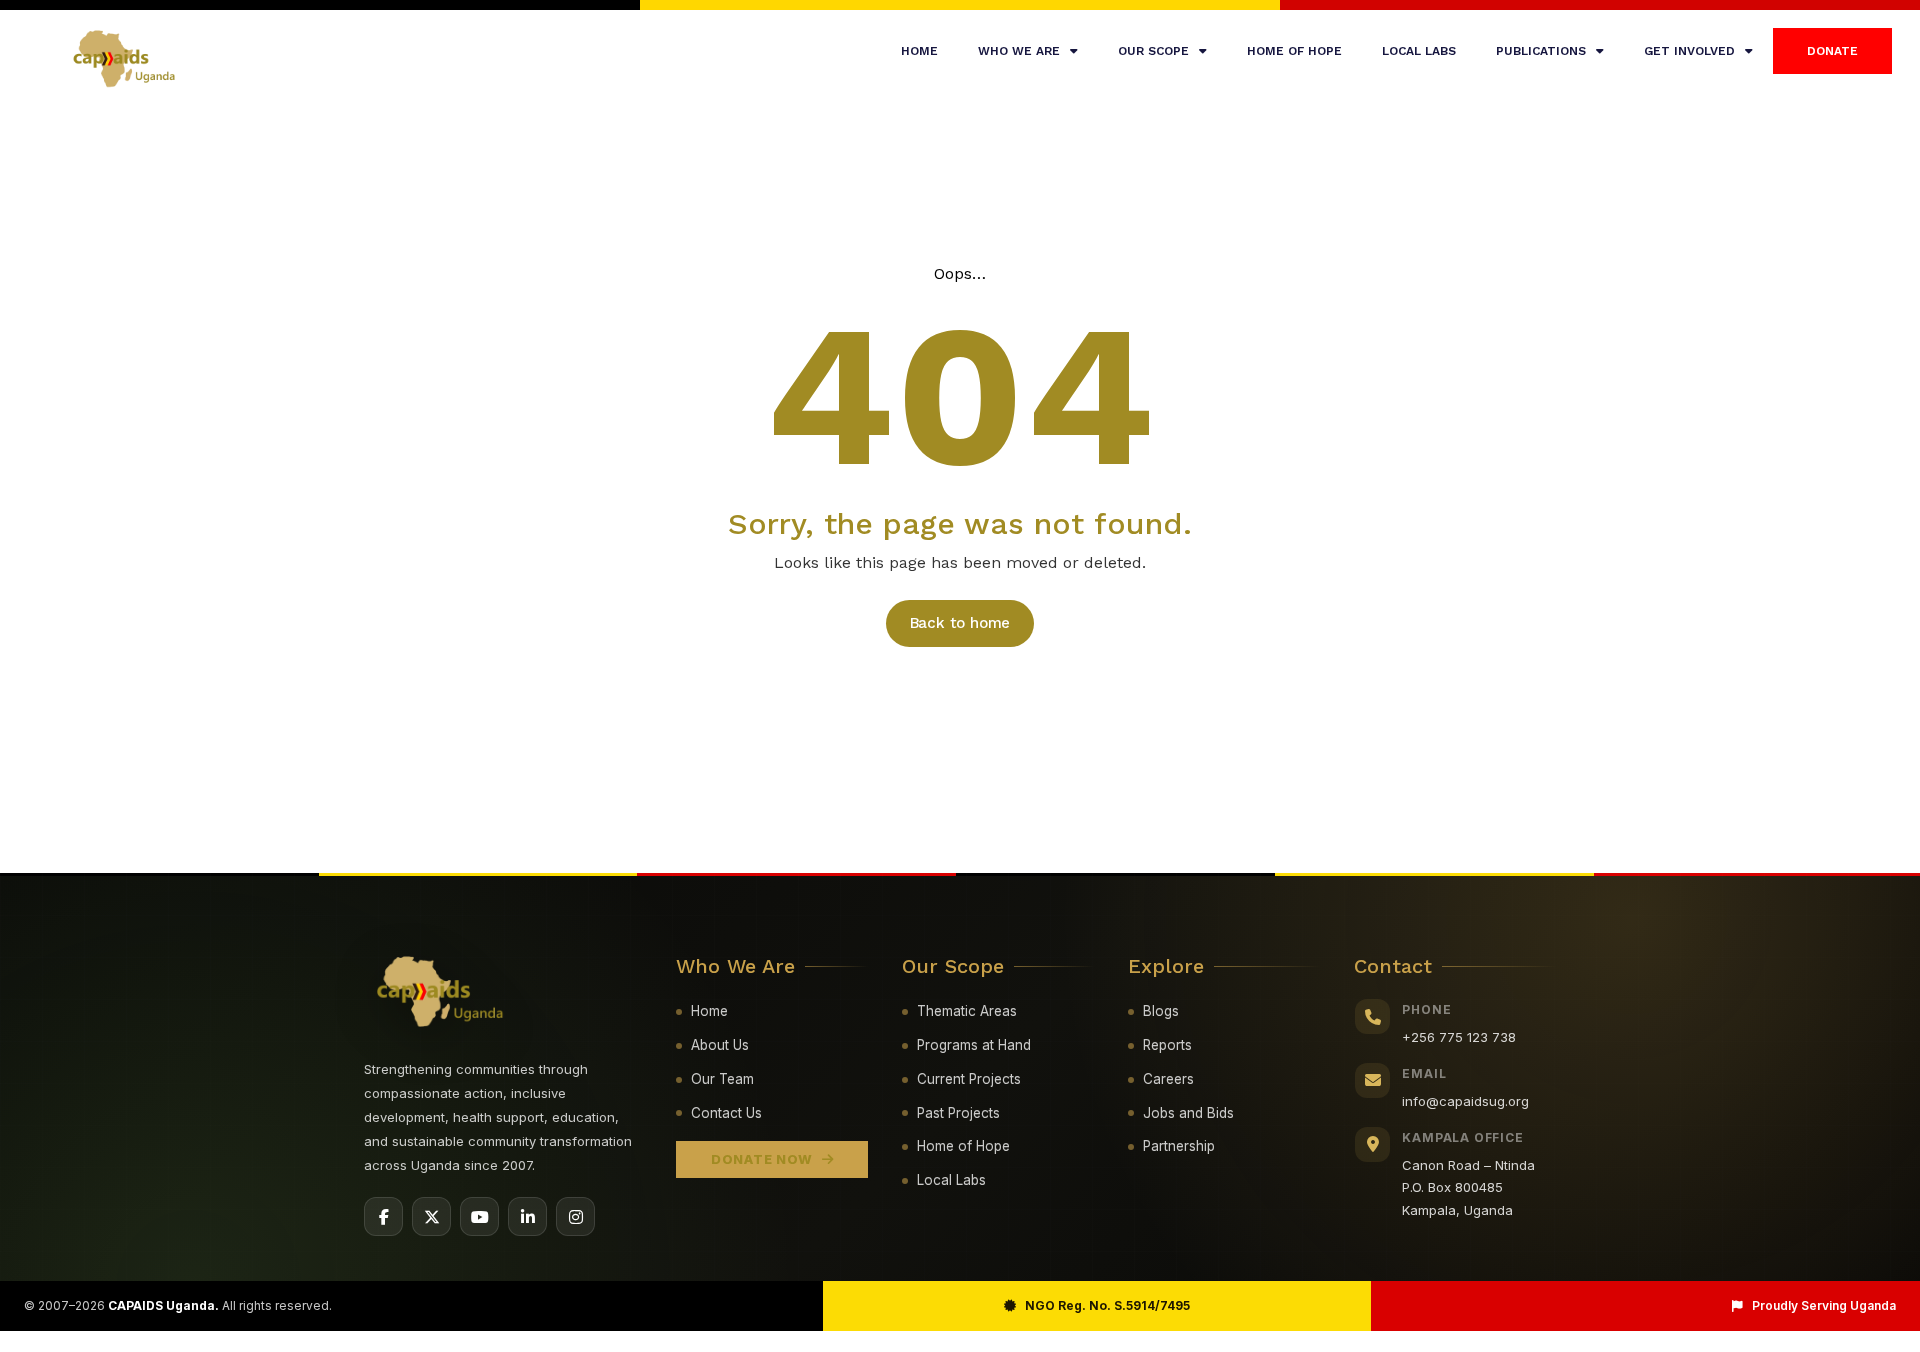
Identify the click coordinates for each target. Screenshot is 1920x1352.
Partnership (1179, 1146)
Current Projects (969, 1079)
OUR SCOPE (1153, 51)
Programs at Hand (974, 1045)
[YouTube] (479, 1216)
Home (919, 51)
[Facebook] (383, 1216)
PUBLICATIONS (1541, 51)
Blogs (1161, 1011)
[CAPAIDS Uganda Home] (441, 992)
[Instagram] (575, 1216)
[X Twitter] (431, 1216)
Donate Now (762, 1159)
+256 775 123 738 (1459, 1037)
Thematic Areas (967, 1011)
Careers (1168, 1079)
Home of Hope (963, 1146)
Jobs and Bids (1188, 1113)
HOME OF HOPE (1294, 51)
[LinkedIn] (527, 1216)
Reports (1167, 1045)
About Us (720, 1045)
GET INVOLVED (1689, 51)
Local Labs (951, 1180)
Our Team (722, 1079)
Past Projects (958, 1113)
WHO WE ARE (1019, 51)
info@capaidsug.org (1465, 1101)
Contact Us (726, 1113)
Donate (1832, 51)
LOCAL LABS (1419, 51)
